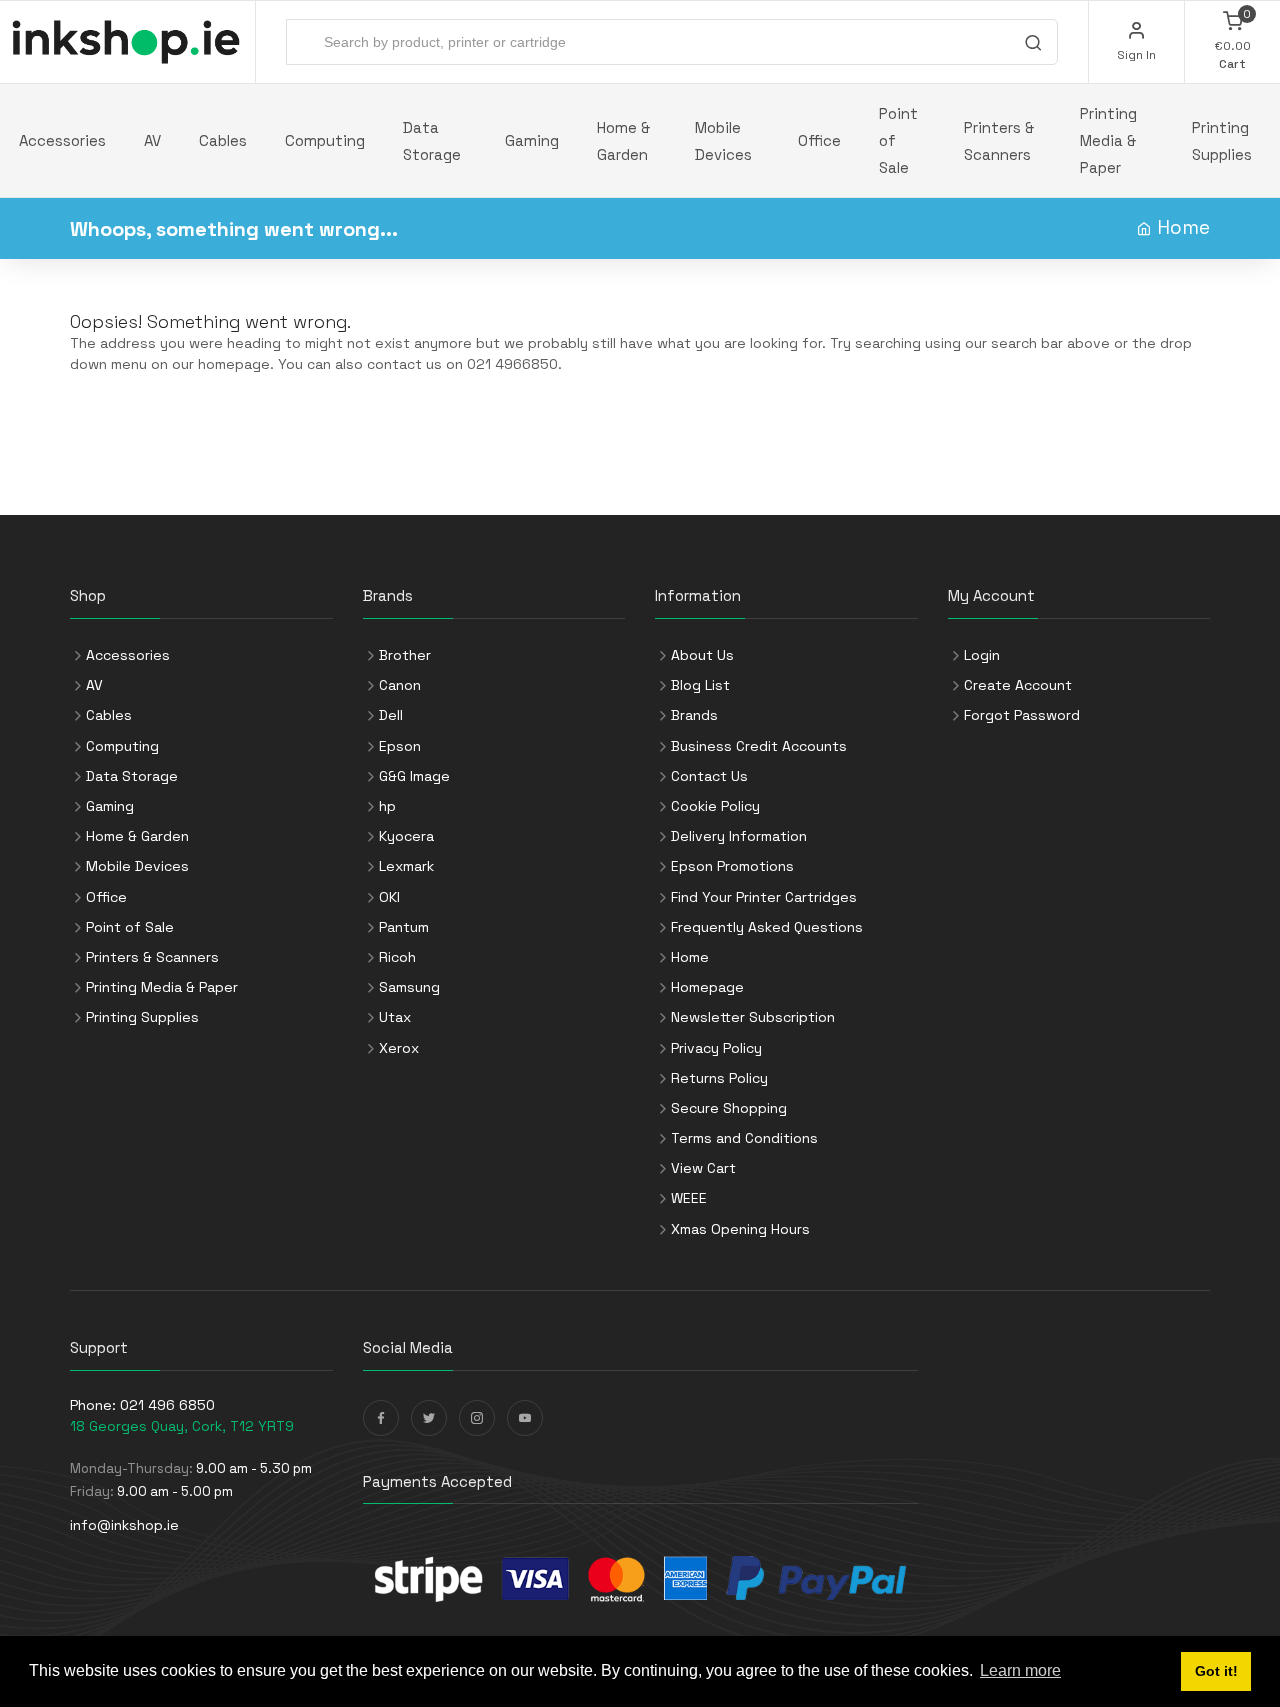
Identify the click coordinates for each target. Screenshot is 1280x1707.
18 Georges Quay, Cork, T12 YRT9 (182, 1426)
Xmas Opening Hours (740, 1229)
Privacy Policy (716, 1048)
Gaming (532, 140)
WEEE (689, 1198)
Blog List (700, 685)
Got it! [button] (1216, 1671)
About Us (702, 655)
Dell (391, 715)
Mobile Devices (723, 141)
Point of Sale (898, 140)
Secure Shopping (729, 1108)
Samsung (409, 987)
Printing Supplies (1222, 141)
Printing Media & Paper (1108, 140)
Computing (325, 140)
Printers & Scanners (999, 141)
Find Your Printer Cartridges (764, 897)
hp (387, 806)
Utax (395, 1017)
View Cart (703, 1168)
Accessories (62, 140)
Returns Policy (719, 1078)
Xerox (399, 1048)
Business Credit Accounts (759, 746)
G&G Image (414, 776)
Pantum (404, 927)
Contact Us (709, 776)
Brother (405, 655)
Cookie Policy (715, 806)
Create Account (1018, 685)
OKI (389, 897)
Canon (400, 685)
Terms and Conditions (744, 1138)
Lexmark (406, 866)
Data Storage (432, 141)
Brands (694, 715)
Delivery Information (739, 836)
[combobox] (672, 42)
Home (1183, 227)
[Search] (1033, 45)
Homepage (707, 987)
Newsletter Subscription (753, 1017)
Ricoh (397, 957)
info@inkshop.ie (124, 1525)
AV (152, 140)
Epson (400, 746)
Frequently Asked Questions (767, 927)
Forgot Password (1022, 715)
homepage (234, 364)
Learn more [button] (1020, 1670)
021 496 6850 (167, 1405)
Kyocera (406, 836)
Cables (223, 140)
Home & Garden (623, 141)
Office (819, 140)
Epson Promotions (732, 866)
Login (982, 655)
